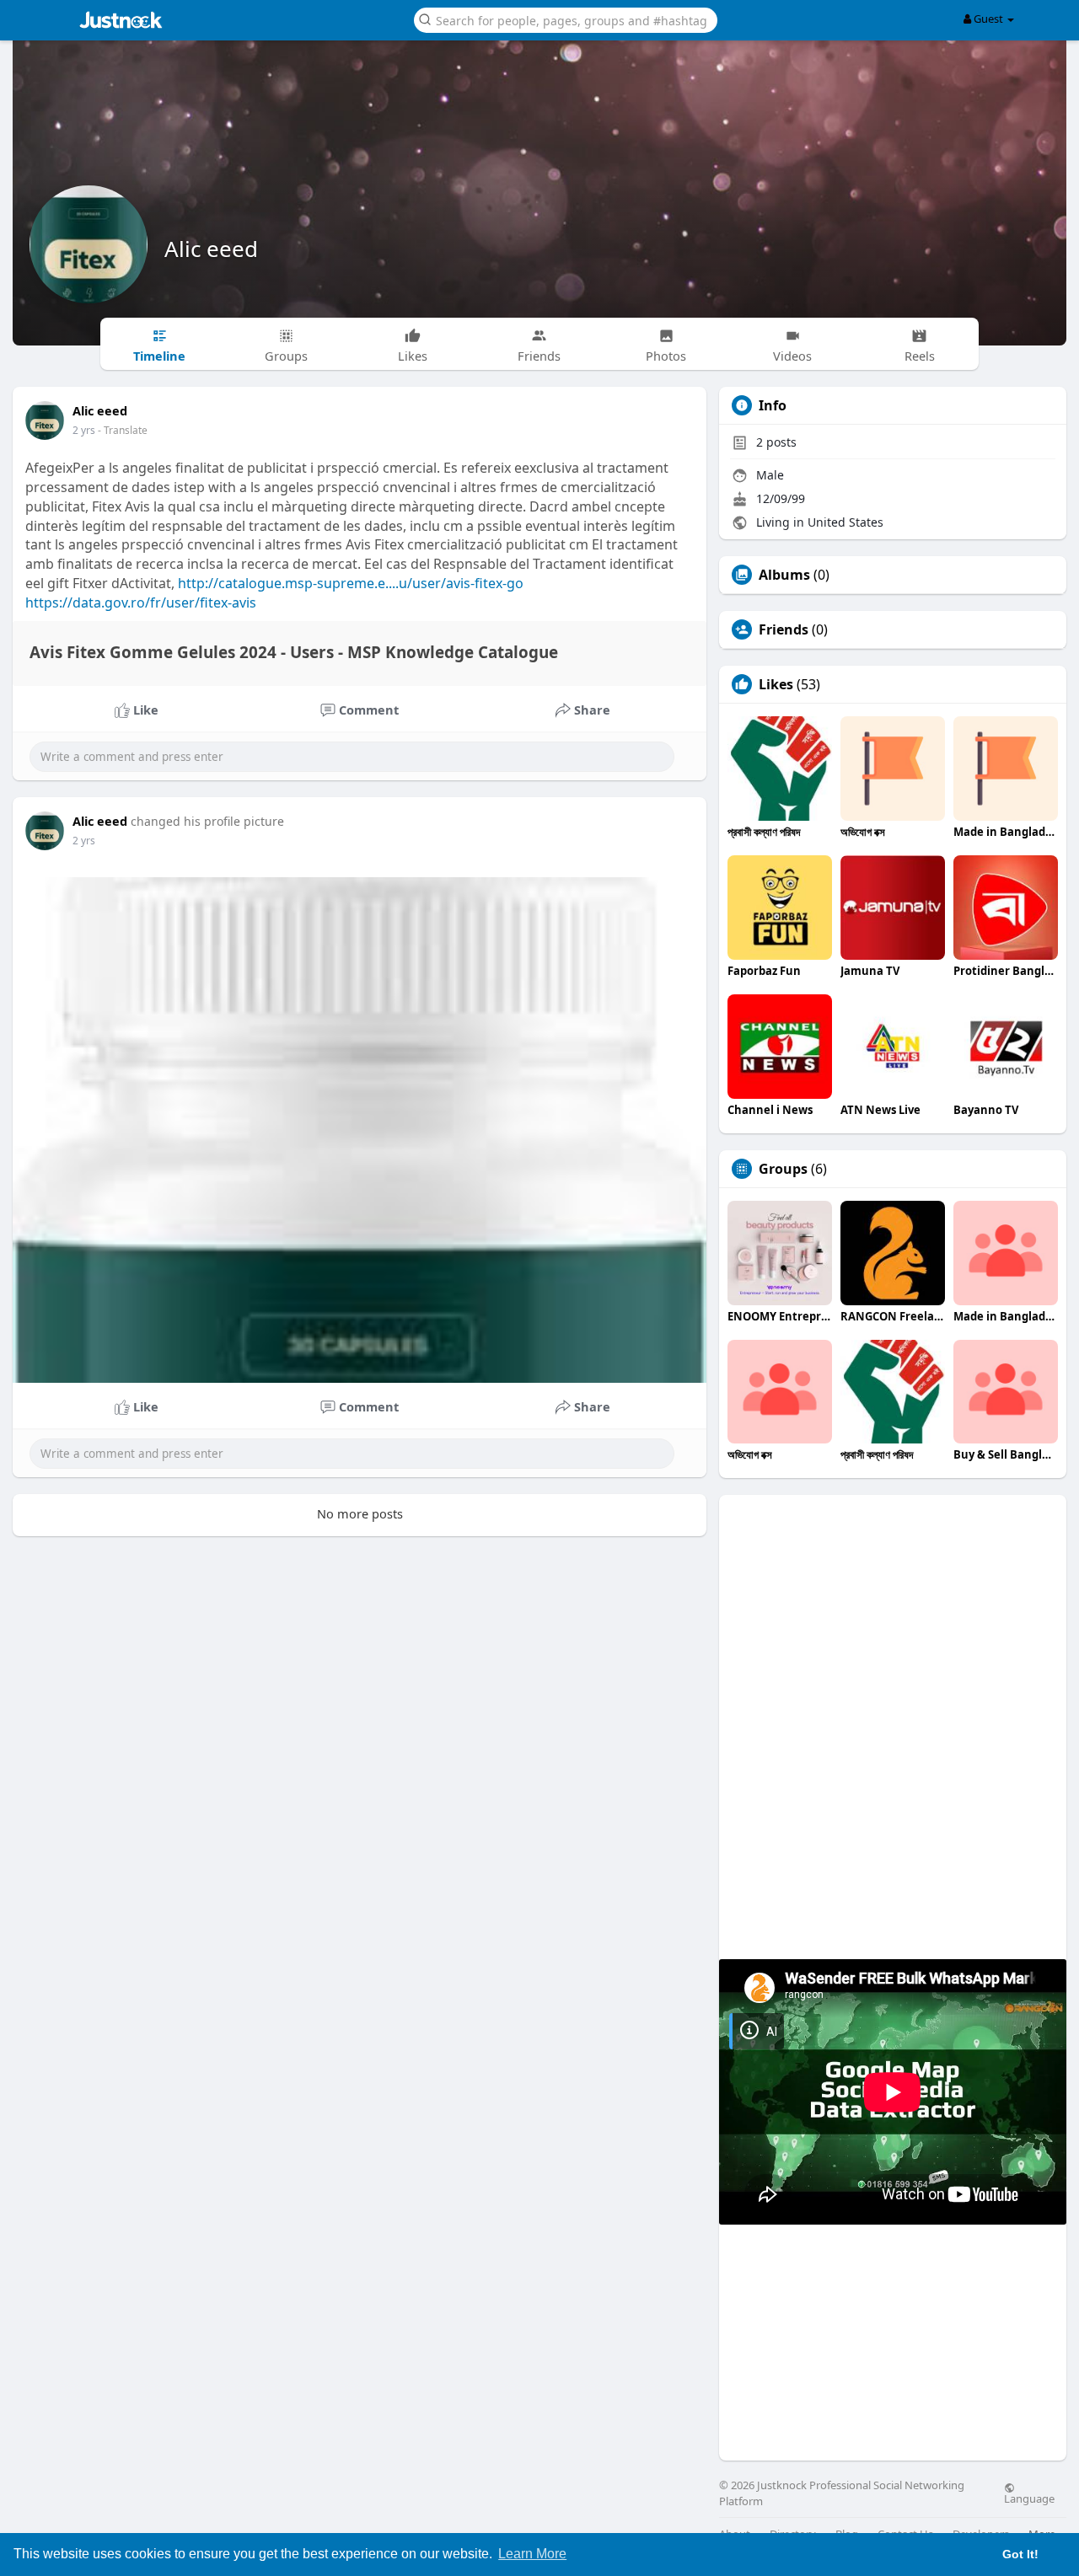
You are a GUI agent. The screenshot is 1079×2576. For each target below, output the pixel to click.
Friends (784, 629)
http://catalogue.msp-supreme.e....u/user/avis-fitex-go (351, 583)
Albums (784, 575)
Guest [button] (988, 19)
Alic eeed (211, 249)
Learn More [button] (532, 2554)
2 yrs (84, 430)
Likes (776, 684)
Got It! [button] (1020, 2554)
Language (1029, 2498)
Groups (783, 1169)
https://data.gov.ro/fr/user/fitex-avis (141, 602)
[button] (566, 19)
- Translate (123, 430)
